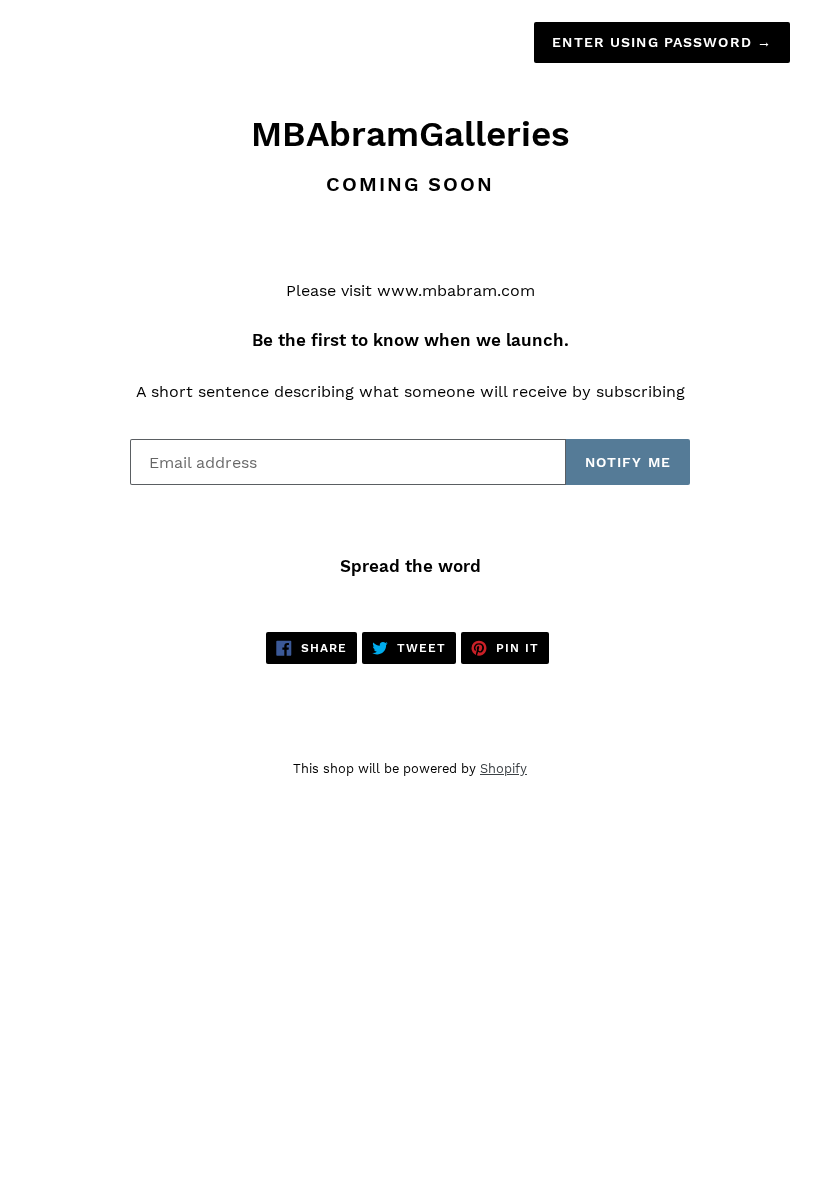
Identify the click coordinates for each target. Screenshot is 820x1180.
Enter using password (662, 42)
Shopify (503, 768)
